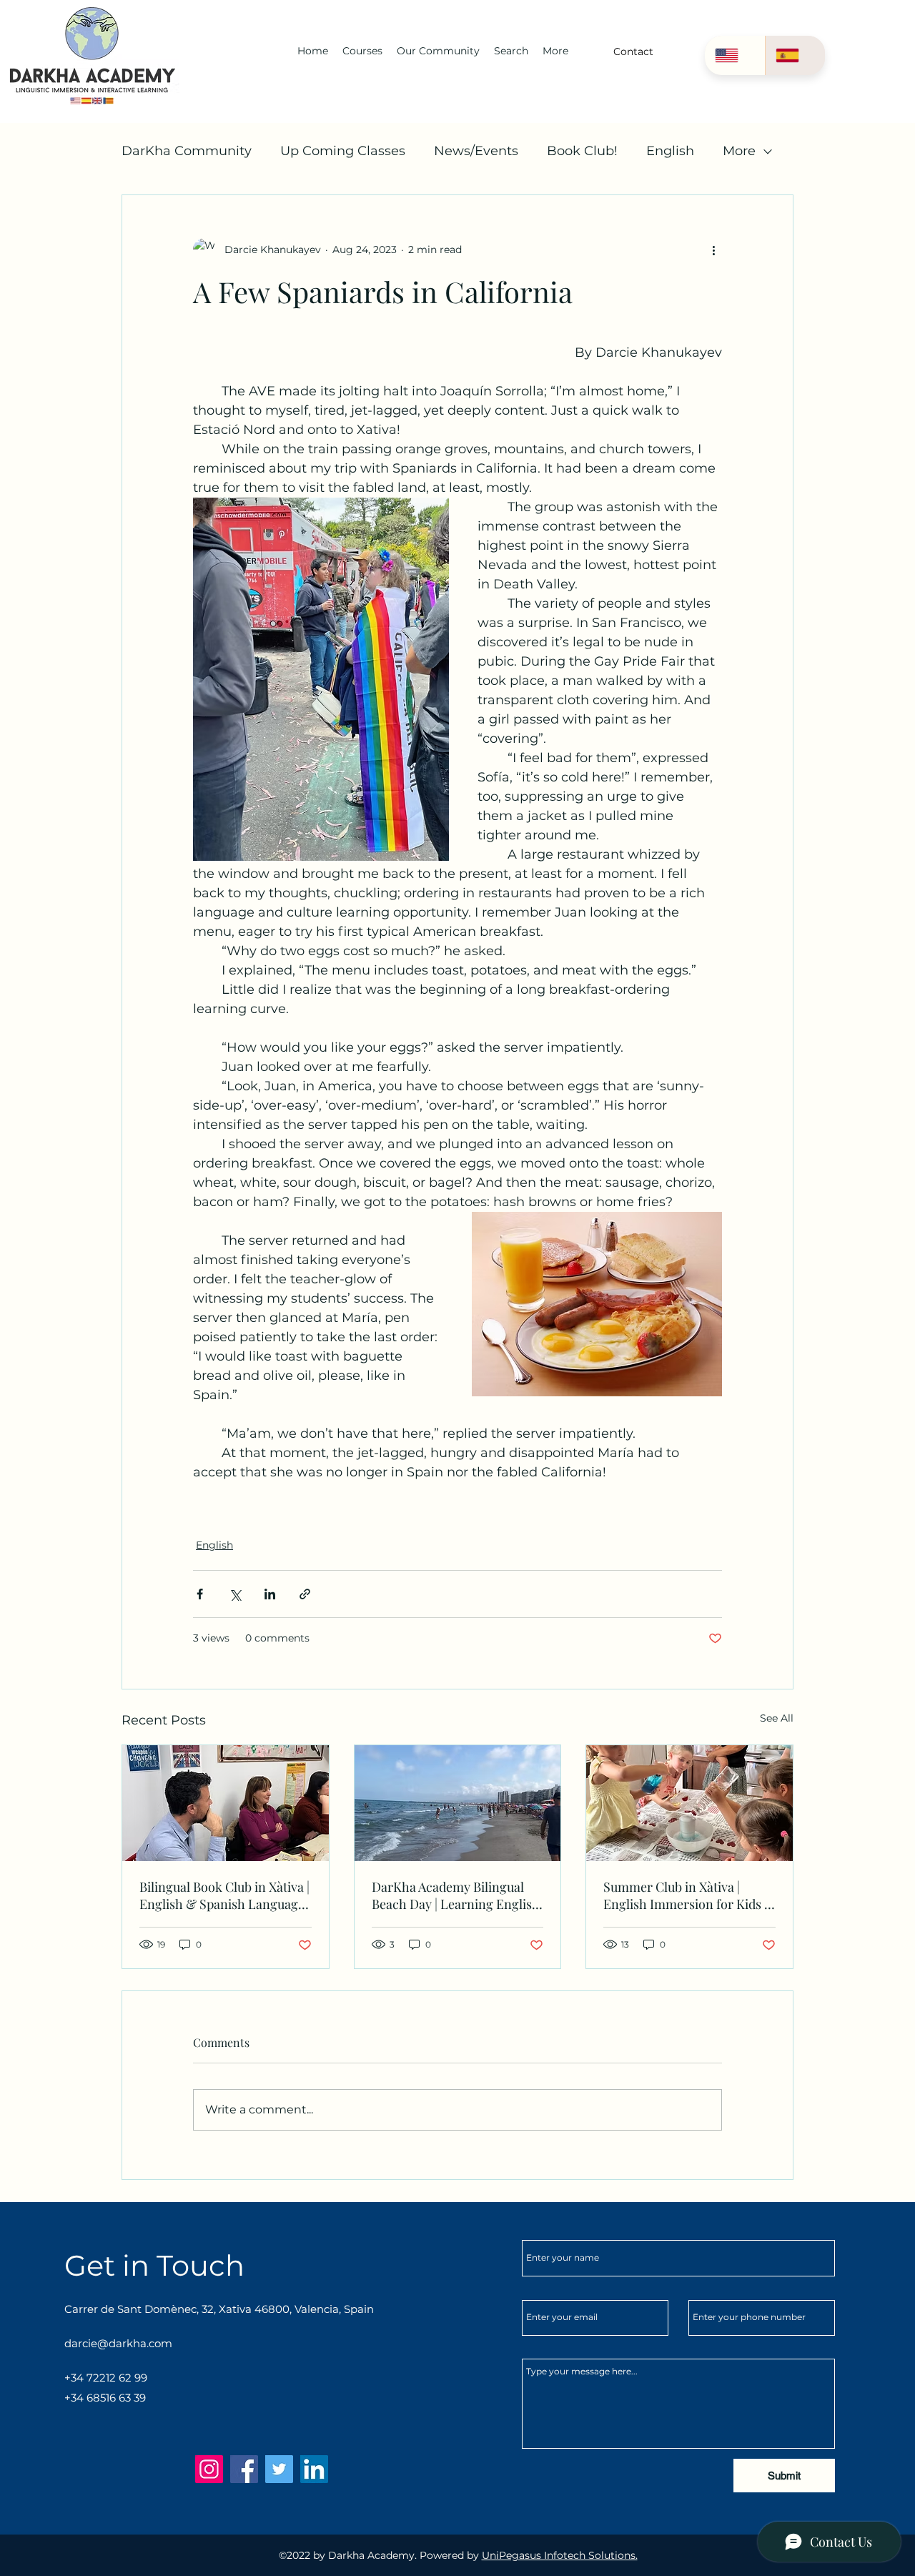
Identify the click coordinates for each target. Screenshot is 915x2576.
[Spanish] (795, 55)
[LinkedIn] (314, 2469)
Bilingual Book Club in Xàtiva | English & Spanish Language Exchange (224, 1895)
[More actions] (713, 250)
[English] (735, 55)
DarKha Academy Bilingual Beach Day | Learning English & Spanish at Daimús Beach (456, 1895)
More (739, 151)
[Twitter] (279, 2469)
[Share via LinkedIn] (270, 1594)
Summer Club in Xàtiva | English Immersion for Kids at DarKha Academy (689, 1895)
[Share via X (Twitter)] (235, 1594)
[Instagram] (209, 2469)
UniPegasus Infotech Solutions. (560, 2555)
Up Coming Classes (343, 151)
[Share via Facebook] (200, 1594)
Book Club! (582, 151)
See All (777, 1718)
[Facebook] (244, 2469)
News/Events (476, 151)
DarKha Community (187, 151)
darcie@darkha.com (118, 2343)
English (670, 151)
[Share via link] (305, 1594)
